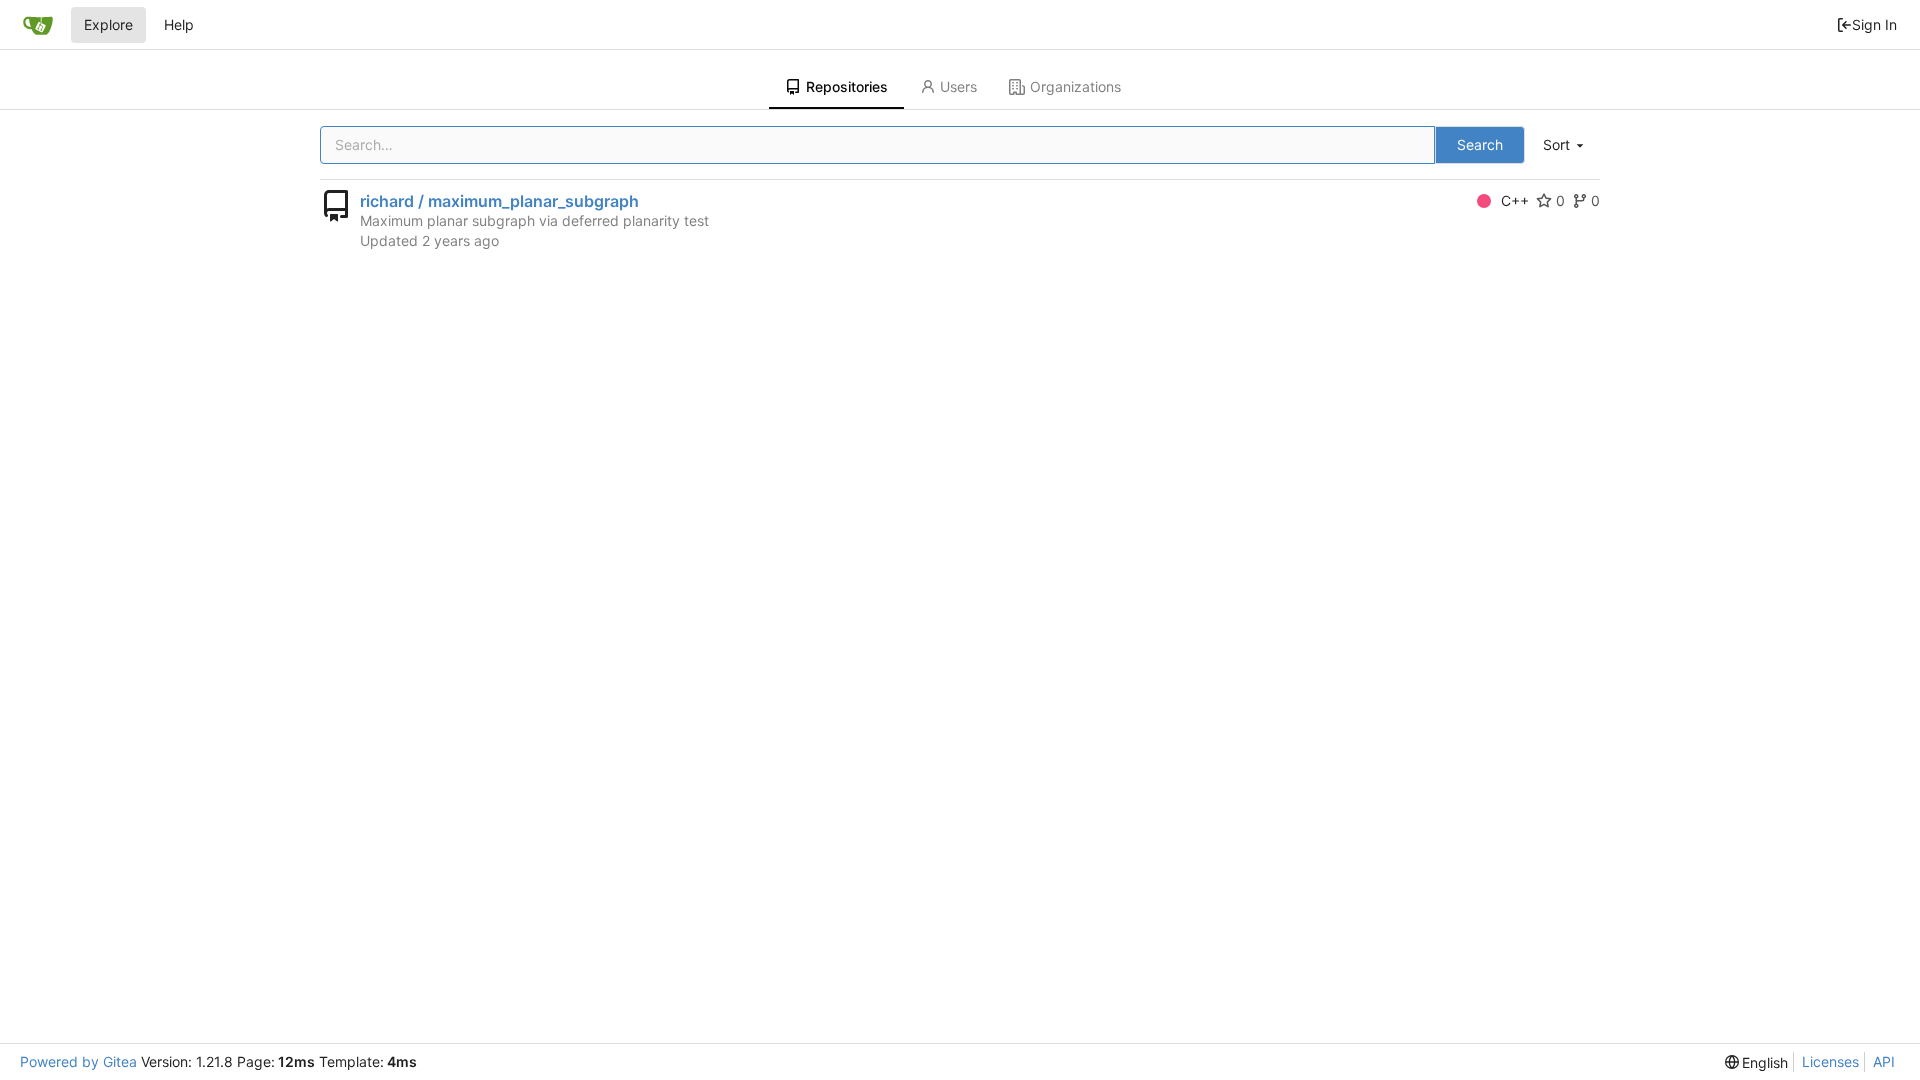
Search (1480, 144)
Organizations (1075, 86)
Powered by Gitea (78, 1061)
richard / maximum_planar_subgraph (499, 201)
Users (958, 86)
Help (179, 24)
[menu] (1565, 145)
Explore (108, 24)
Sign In (1874, 24)
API (1884, 1061)
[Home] (38, 25)
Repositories (847, 86)
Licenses (1830, 1061)
